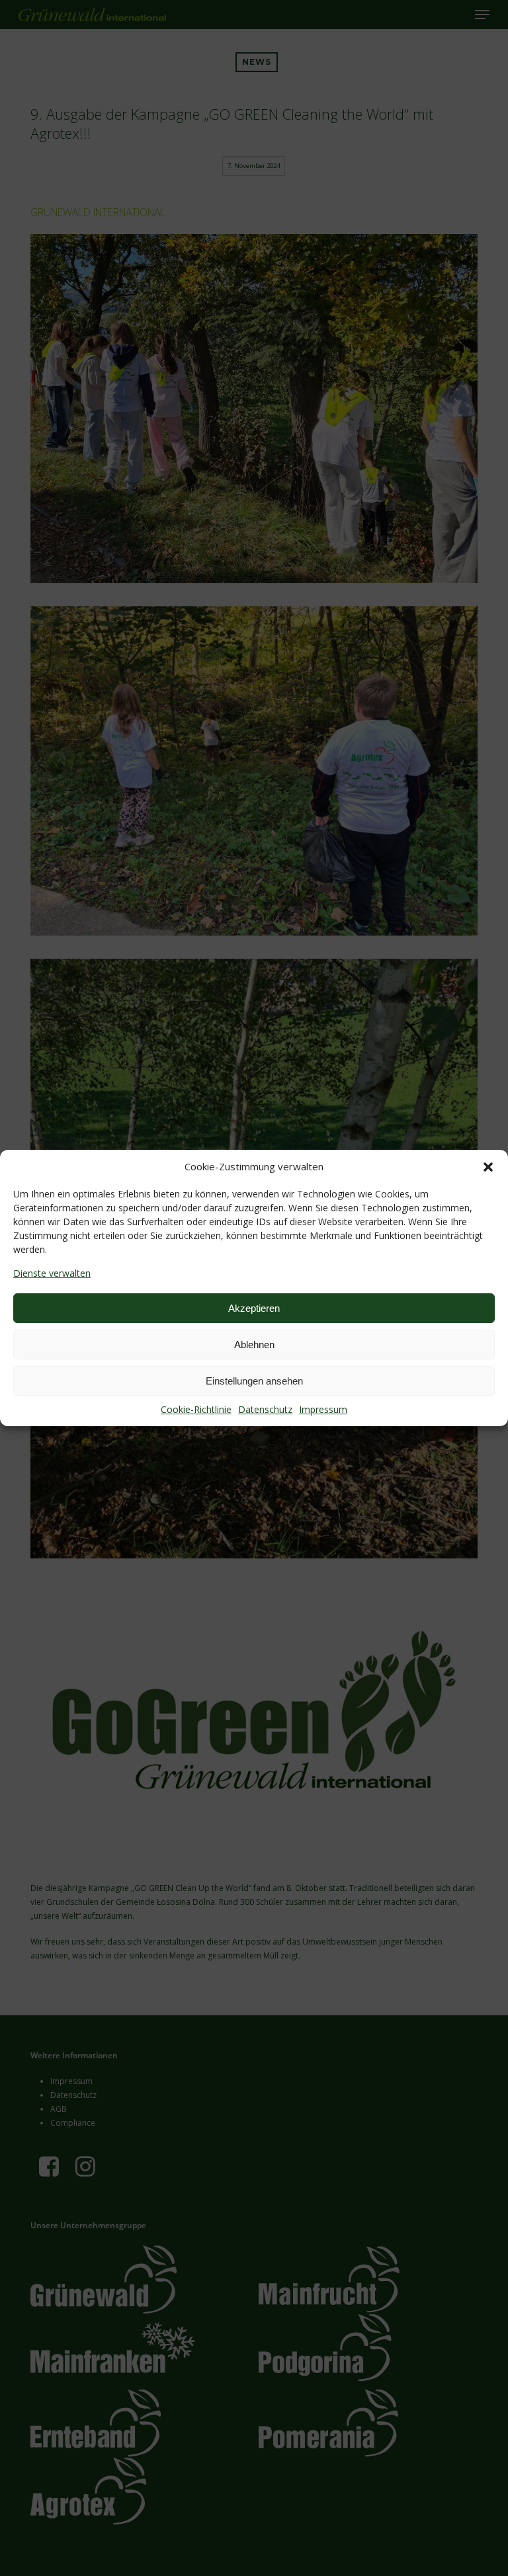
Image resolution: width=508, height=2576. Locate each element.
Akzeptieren (254, 1308)
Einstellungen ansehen (254, 1381)
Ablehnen (254, 1345)
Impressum (323, 1409)
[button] (488, 1167)
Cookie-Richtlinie (196, 1409)
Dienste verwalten (52, 1273)
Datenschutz (265, 1409)
